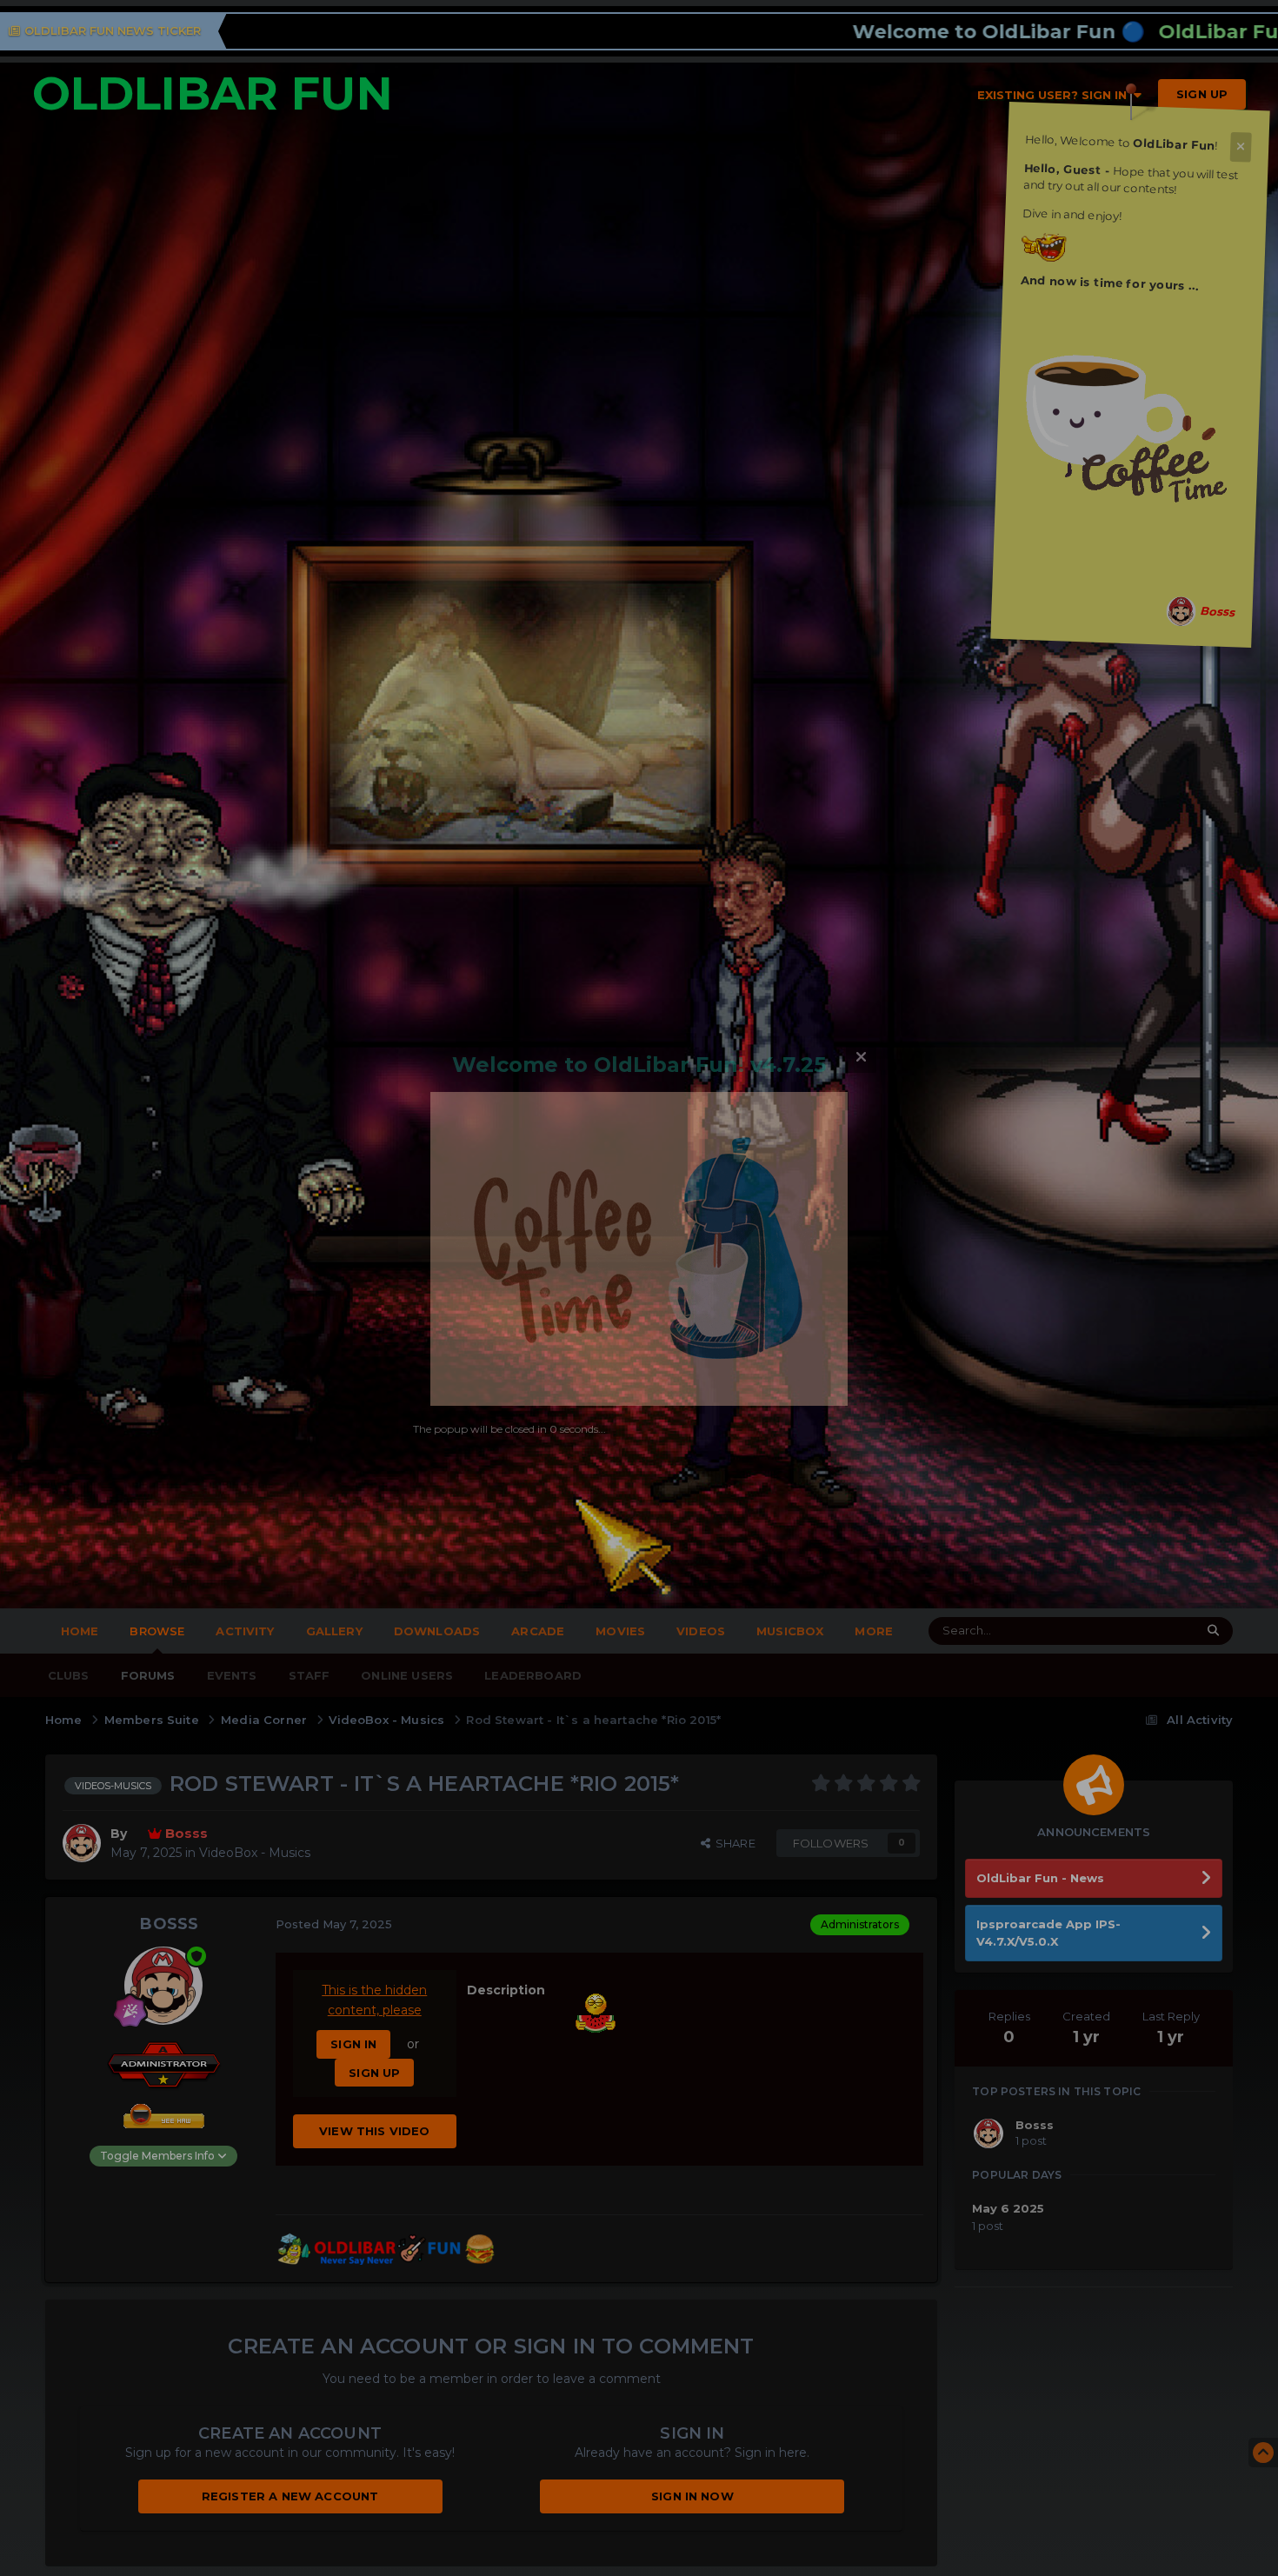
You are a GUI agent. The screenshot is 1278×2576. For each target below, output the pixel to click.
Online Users (407, 1675)
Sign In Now (692, 2496)
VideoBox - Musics (255, 1853)
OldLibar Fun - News (1040, 1878)
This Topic (1138, 1631)
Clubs (69, 1675)
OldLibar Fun (213, 93)
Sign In (353, 2044)
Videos (701, 1631)
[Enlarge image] (1128, 415)
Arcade (538, 1631)
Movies (620, 1631)
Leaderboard (533, 1675)
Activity (245, 1631)
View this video (374, 2131)
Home (80, 1631)
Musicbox (790, 1631)
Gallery (334, 1631)
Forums (148, 1675)
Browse (157, 1631)
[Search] (1213, 1631)
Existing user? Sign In (1055, 95)
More (874, 1631)
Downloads (437, 1631)
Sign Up (1202, 94)
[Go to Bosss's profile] (1181, 612)
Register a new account (290, 2496)
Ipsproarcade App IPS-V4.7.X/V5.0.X (1048, 1933)
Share (733, 1843)
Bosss (169, 1924)
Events (232, 1675)
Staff (310, 1675)
